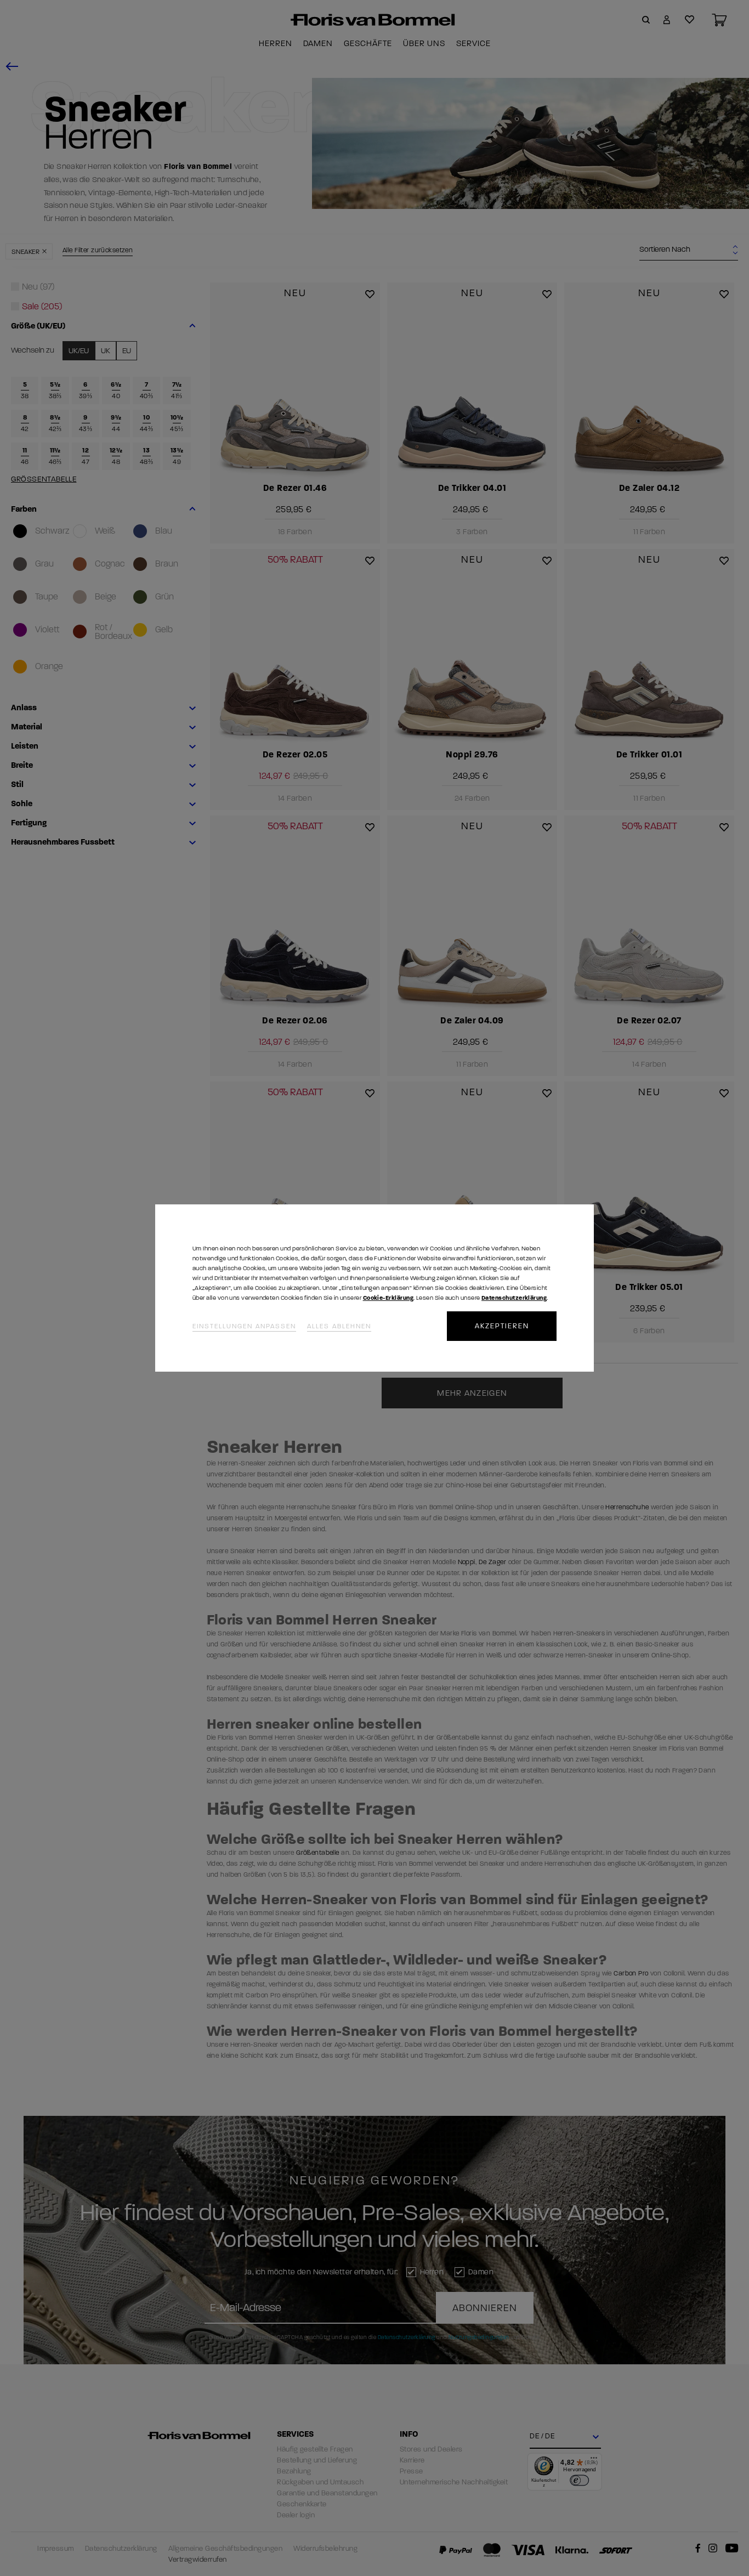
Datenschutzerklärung (514, 1298)
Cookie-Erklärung (388, 1298)
